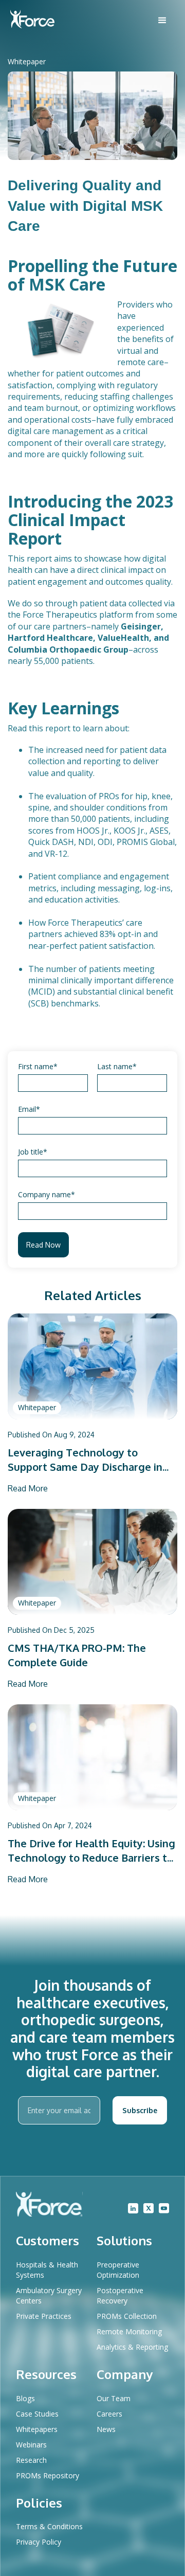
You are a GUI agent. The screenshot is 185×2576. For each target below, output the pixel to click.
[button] (162, 21)
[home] (32, 20)
